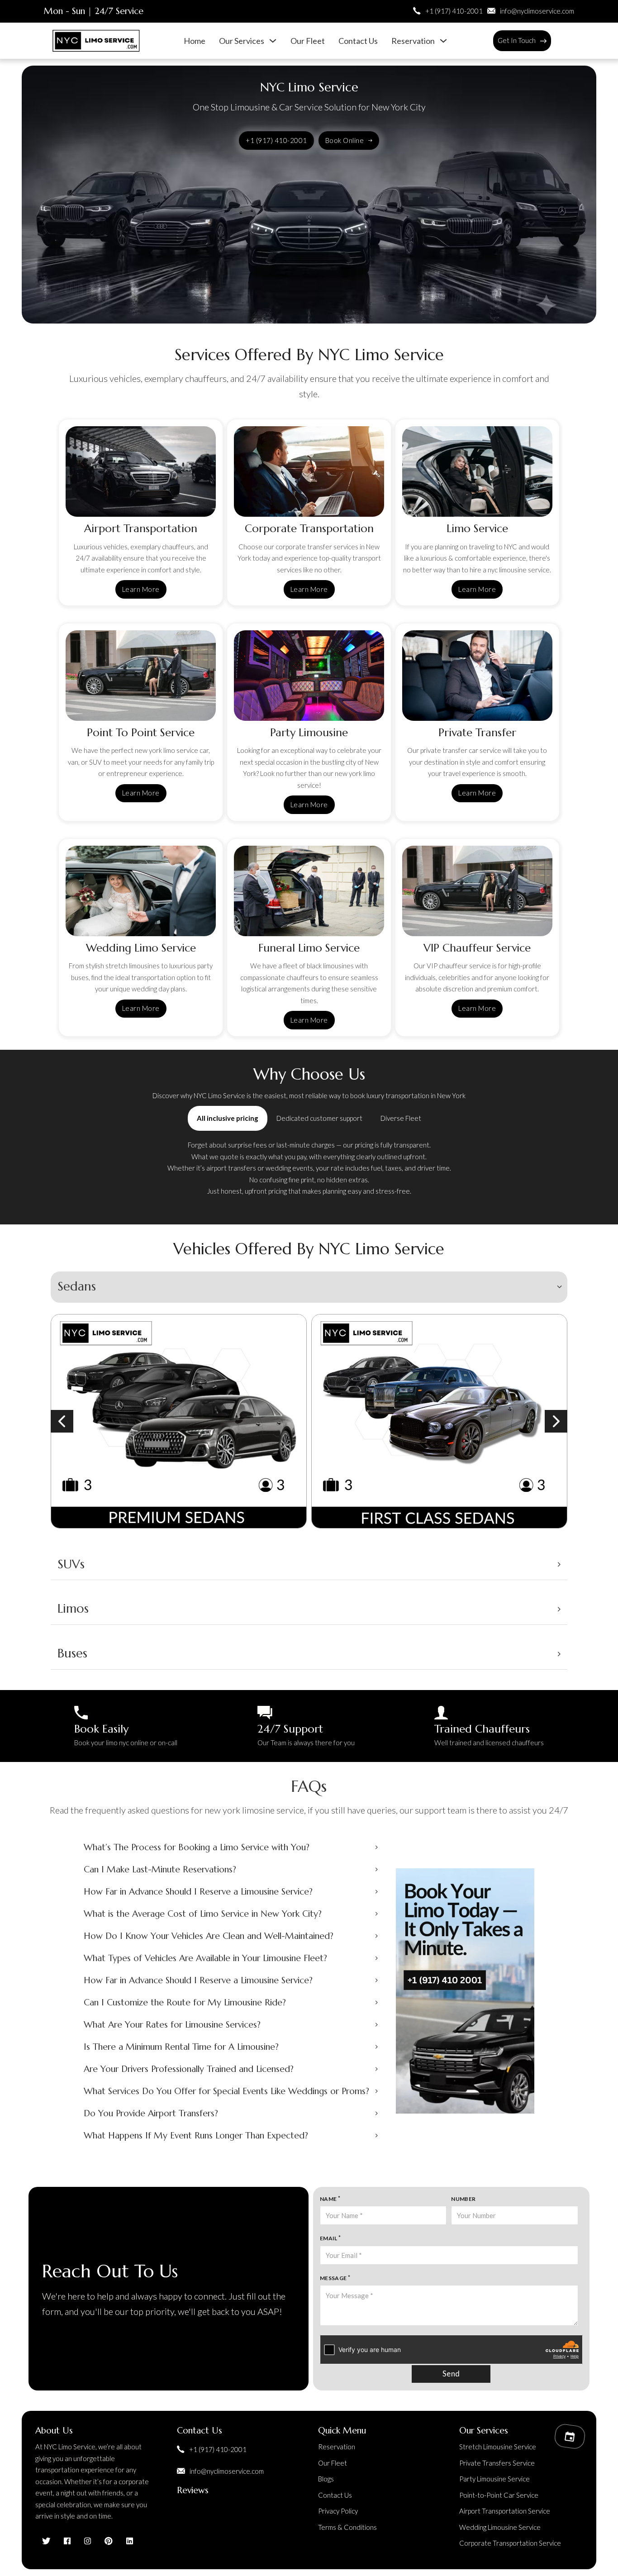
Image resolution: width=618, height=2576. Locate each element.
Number (463, 2199)
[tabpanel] (309, 1168)
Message (333, 2278)
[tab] (228, 1118)
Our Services (242, 41)
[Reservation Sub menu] (443, 41)
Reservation (413, 41)
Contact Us (358, 41)
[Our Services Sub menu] (273, 41)
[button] (309, 1287)
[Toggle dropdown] (543, 41)
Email (329, 2238)
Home (195, 41)
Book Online (345, 140)
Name (328, 2199)
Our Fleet (308, 41)
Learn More (141, 589)
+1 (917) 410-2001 (276, 140)
